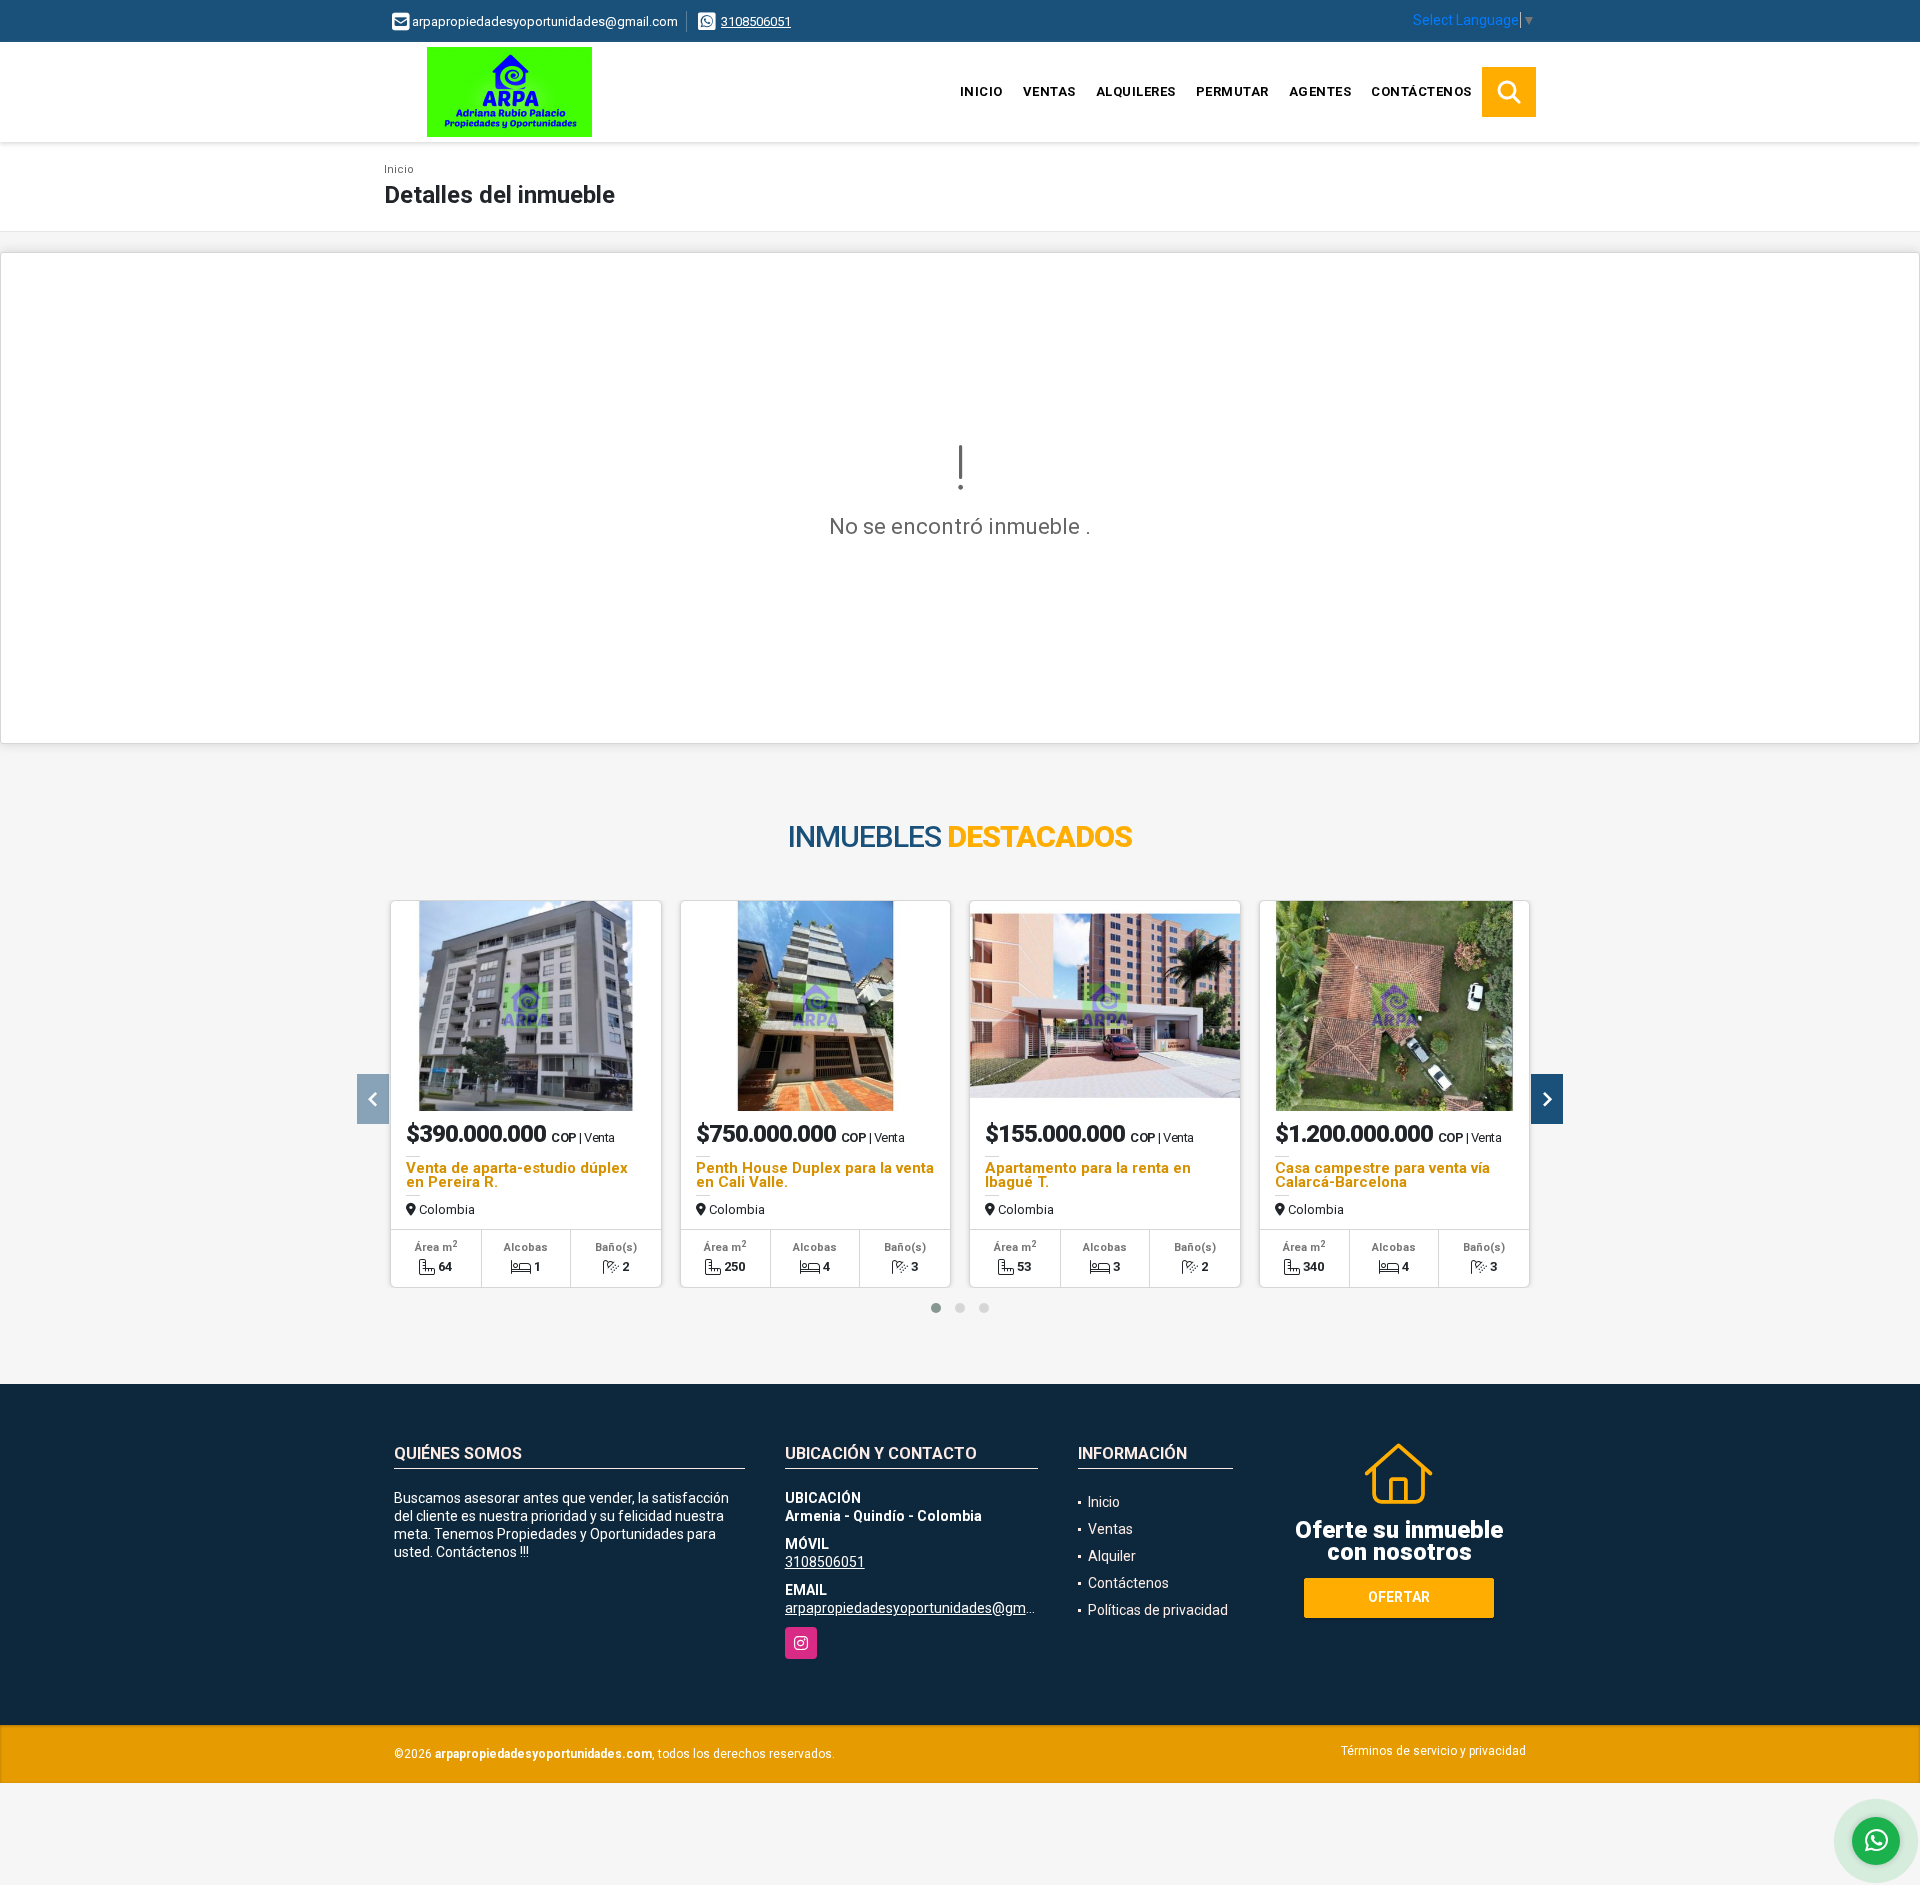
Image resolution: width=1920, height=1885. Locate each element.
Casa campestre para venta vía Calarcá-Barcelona (1382, 1175)
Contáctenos (1421, 91)
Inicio (981, 91)
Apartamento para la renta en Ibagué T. (1088, 1175)
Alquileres (1136, 91)
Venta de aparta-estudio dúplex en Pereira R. (517, 1175)
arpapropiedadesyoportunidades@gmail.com (928, 1608)
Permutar (1232, 91)
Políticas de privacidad (1158, 1610)
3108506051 (756, 21)
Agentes (1320, 91)
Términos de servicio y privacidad (1433, 1751)
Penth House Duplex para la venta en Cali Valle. (815, 1175)
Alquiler (1112, 1556)
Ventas (1049, 91)
